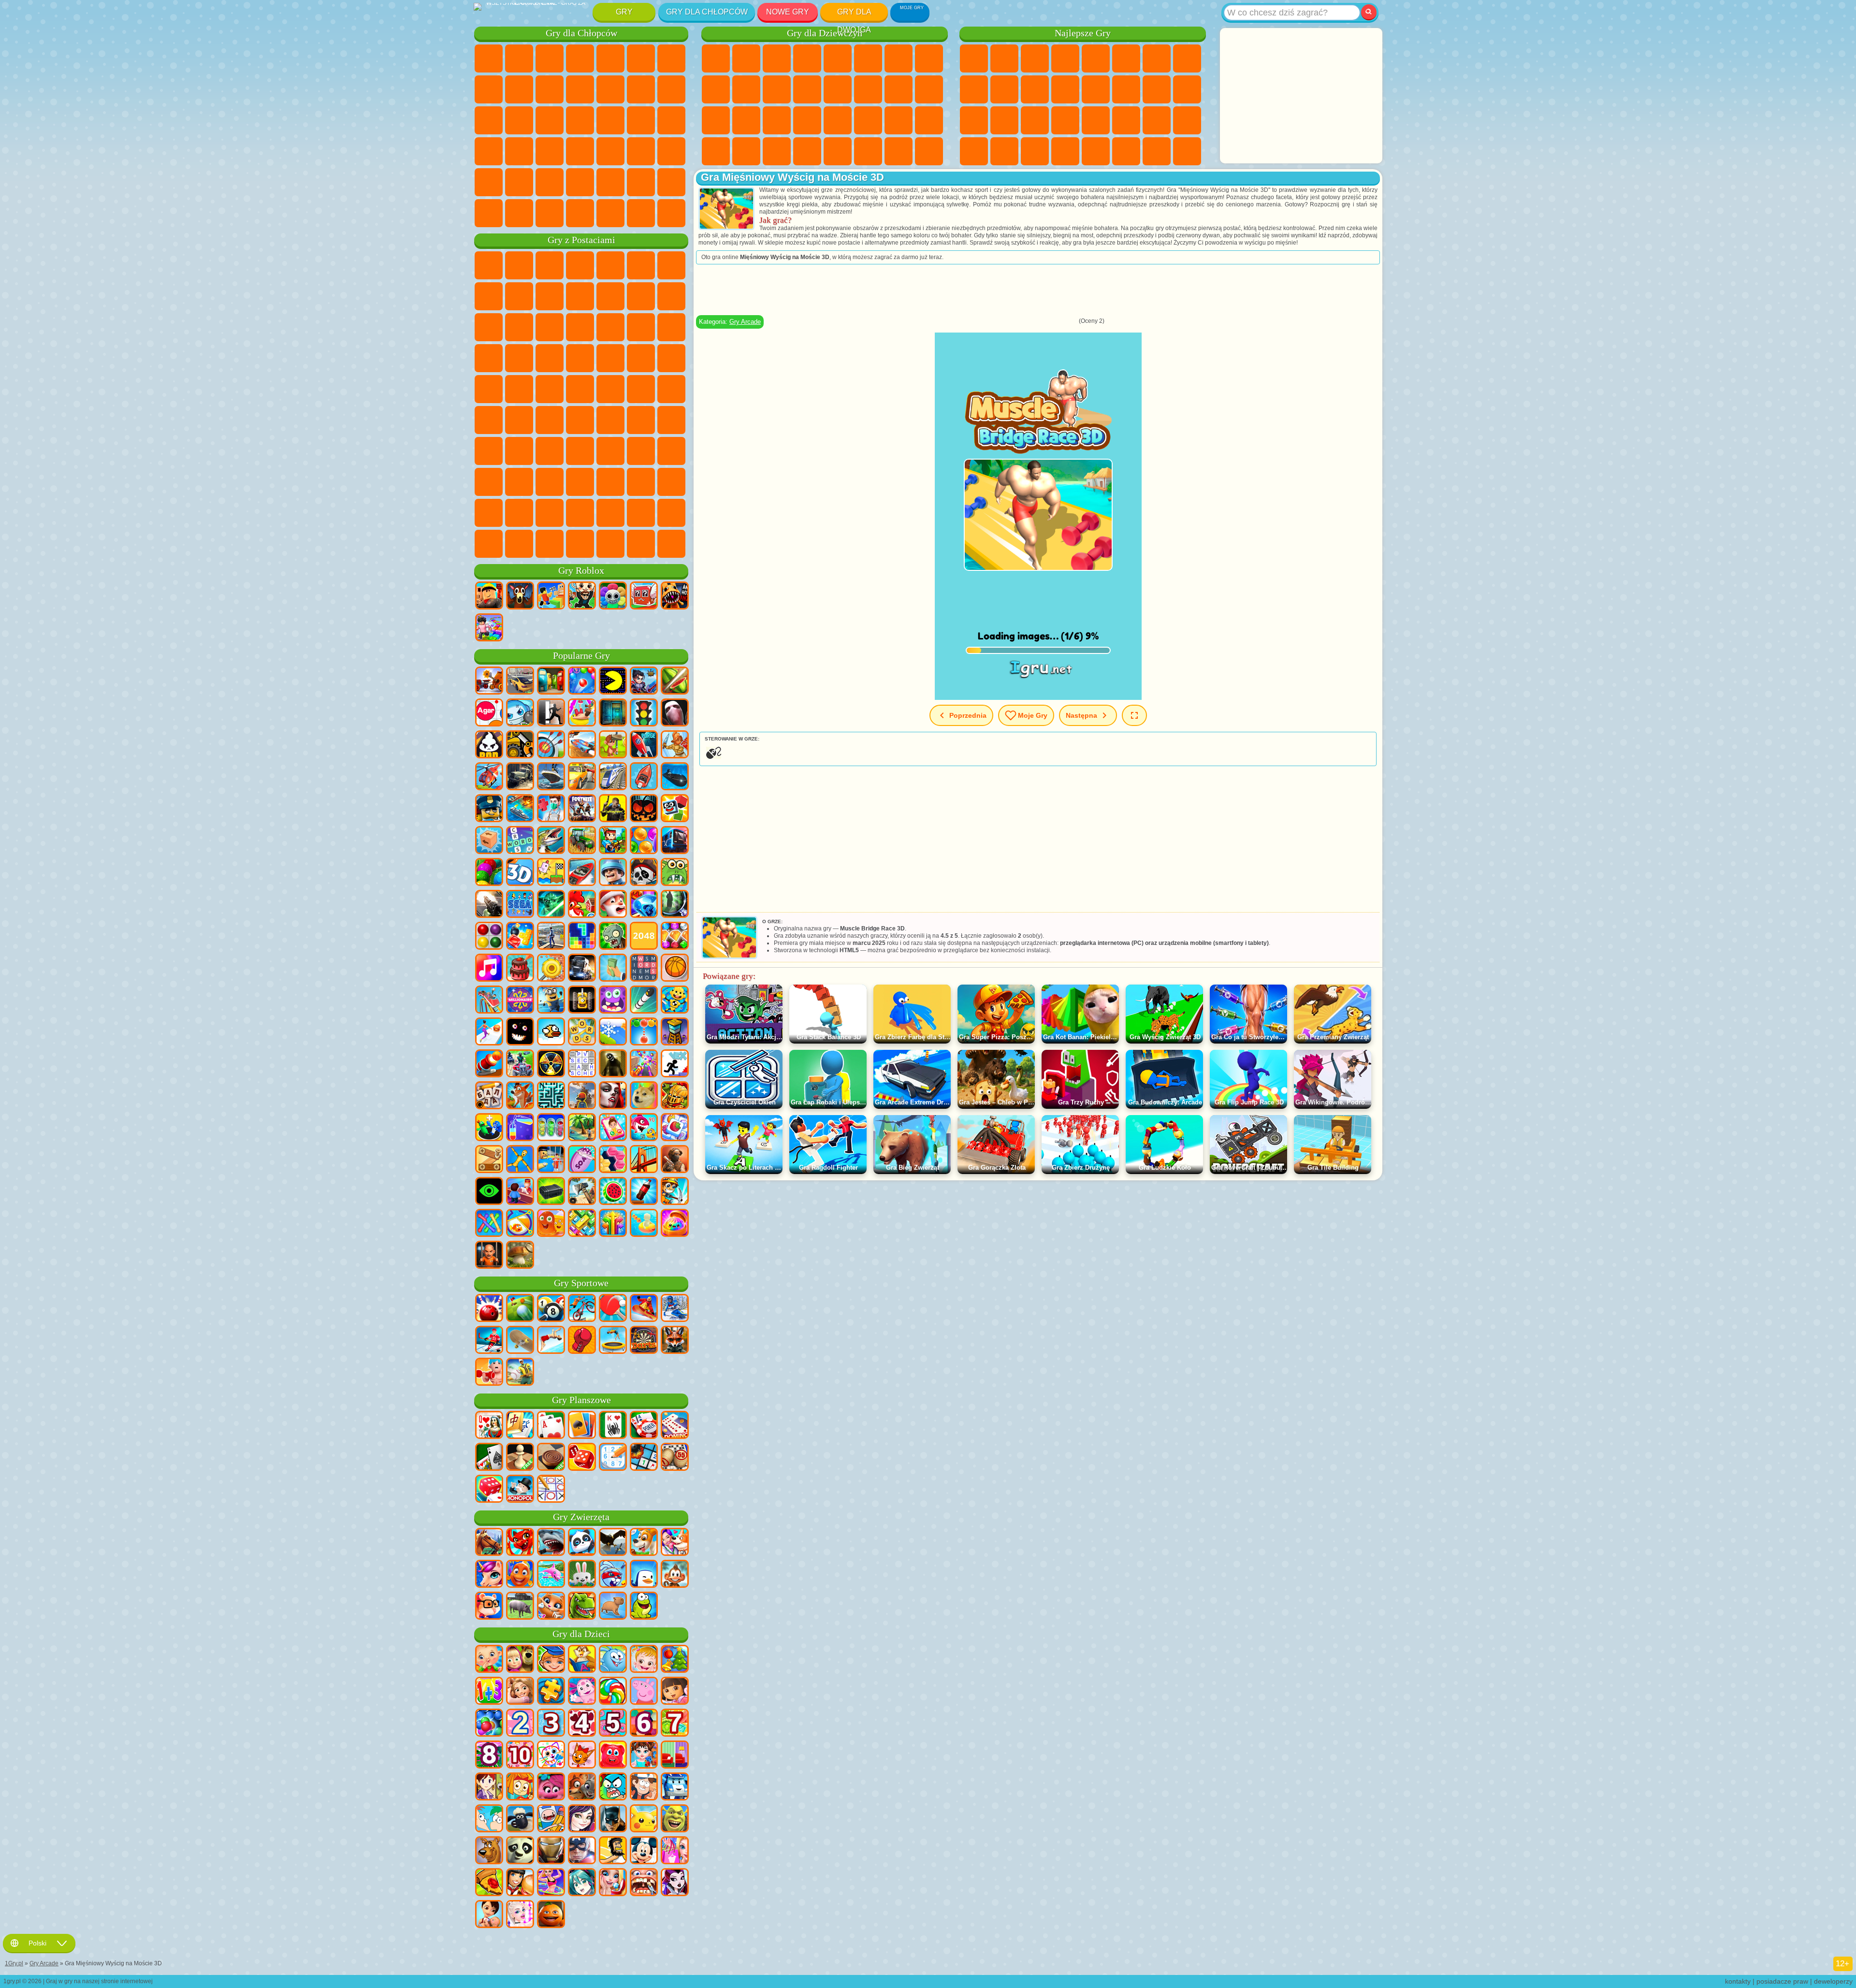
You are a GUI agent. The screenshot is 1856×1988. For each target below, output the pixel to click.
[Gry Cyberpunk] (613, 809)
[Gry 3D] (520, 873)
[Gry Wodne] (644, 1224)
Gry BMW (550, 213)
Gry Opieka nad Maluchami (899, 120)
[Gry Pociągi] (613, 777)
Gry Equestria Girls (746, 58)
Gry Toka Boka (610, 451)
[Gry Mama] (489, 1915)
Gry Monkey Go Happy (519, 389)
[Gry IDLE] (675, 1192)
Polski (37, 1943)
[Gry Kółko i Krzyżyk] (551, 1490)
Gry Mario (519, 358)
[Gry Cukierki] (613, 1692)
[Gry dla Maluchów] (489, 1660)
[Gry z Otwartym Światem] (551, 937)
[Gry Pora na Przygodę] (551, 1819)
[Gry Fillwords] (644, 969)
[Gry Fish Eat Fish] (644, 1128)
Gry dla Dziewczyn (1004, 58)
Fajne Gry (1035, 120)
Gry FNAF (641, 265)
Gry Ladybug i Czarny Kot (550, 296)
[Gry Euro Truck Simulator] (582, 969)
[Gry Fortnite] (582, 809)
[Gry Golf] (520, 1309)
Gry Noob (489, 451)
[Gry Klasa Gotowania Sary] (489, 1787)
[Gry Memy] (644, 1096)
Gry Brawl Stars (519, 420)
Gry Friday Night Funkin (610, 482)
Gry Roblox (581, 571)
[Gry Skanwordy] (582, 1064)
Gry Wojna (671, 182)
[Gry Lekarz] (551, 809)
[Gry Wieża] (675, 1032)
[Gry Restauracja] (520, 1883)
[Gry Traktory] (582, 841)
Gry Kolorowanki (929, 58)
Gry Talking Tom (580, 265)
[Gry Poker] (644, 1426)
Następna (1081, 715)
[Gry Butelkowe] (644, 1192)
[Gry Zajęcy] (582, 1575)
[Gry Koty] (551, 1607)
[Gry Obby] (551, 596)
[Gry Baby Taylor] (644, 1756)
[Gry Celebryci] (520, 1915)
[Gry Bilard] (551, 1309)
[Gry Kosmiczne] (644, 745)
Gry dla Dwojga (854, 14)
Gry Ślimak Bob (671, 265)
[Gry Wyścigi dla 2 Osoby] (582, 745)
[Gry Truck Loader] (520, 745)
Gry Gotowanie (868, 151)
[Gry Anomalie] (489, 1192)
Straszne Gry (1065, 89)
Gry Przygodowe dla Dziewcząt (899, 58)
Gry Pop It (1004, 120)
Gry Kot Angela (716, 89)
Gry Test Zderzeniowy (580, 213)
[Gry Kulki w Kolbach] (551, 1128)
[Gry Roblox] (489, 596)
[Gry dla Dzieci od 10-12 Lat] (520, 1756)
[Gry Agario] (489, 713)
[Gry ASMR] (582, 1160)
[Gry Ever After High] (675, 1883)
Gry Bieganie (641, 151)
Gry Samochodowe (489, 89)
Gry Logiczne (1096, 89)
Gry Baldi (610, 420)
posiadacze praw (1782, 1981)
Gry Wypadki (519, 89)
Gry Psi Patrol (550, 265)
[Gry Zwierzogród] (582, 1787)
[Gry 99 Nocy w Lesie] (520, 596)
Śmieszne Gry (1004, 89)
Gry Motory (550, 89)
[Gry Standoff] (675, 1160)
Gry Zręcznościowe (1126, 58)
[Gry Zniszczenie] (551, 969)
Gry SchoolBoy (550, 451)
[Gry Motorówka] (582, 873)
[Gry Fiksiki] (520, 1787)
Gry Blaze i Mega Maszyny (610, 327)
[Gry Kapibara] (613, 1607)
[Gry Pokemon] (644, 1819)
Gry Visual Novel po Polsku (929, 89)
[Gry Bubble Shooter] (644, 1032)
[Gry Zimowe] (613, 1032)
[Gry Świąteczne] (675, 1660)
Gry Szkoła (1126, 151)
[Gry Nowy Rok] (613, 905)
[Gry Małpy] (675, 1575)
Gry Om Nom (489, 327)
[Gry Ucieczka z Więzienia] (551, 1160)
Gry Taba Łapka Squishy (807, 151)
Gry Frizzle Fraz (580, 358)
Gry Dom (838, 151)
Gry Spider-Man (550, 358)
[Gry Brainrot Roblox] (644, 596)
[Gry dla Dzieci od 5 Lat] (613, 1724)
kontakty (1738, 1981)
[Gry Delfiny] (551, 1575)
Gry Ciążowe (899, 89)
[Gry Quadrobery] (675, 1341)
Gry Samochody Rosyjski (519, 151)
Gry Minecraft (671, 58)
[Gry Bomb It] (520, 713)
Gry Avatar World (641, 451)
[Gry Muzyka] (489, 969)
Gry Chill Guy (671, 513)
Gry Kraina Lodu (746, 89)
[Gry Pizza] (489, 1883)
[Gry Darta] (644, 1341)
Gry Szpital (716, 120)
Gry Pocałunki (838, 89)
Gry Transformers (550, 513)
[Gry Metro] (675, 841)
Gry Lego (610, 296)
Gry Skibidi (641, 482)
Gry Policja (550, 120)
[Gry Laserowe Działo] (675, 873)
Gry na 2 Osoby (1096, 58)
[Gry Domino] (675, 1426)
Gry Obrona (1065, 151)
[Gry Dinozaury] (582, 1607)
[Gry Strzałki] (613, 1224)
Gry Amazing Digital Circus (519, 513)
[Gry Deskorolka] (520, 1341)
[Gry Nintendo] (582, 1001)
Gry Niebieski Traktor (610, 389)
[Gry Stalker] (551, 1064)
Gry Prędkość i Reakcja (1096, 120)
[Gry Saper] (644, 1458)
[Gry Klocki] (520, 937)
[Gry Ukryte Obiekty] (675, 905)
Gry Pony (716, 58)
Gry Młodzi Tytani (580, 389)
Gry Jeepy (519, 182)
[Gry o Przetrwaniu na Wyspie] (582, 1192)
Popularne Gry (581, 656)
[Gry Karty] (551, 1426)
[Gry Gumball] (613, 1787)
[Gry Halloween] (644, 809)
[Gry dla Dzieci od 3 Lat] (551, 1724)
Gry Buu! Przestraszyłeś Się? (519, 544)
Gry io (1035, 89)
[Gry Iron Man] (551, 1851)
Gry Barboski (671, 327)
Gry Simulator (1035, 58)
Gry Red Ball (489, 296)
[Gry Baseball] (520, 1373)
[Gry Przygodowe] (613, 745)
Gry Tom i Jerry (550, 389)
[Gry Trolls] (551, 1787)
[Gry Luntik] (582, 1692)
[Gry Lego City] (489, 809)
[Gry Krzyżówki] (520, 841)
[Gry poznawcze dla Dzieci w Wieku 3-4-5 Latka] (582, 1660)
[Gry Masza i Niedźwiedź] (520, 1660)
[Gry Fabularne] (644, 682)
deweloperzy (1833, 1981)
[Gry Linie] (489, 937)
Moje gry (1033, 715)
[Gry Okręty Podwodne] (675, 777)
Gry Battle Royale (641, 58)
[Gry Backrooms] (613, 1064)
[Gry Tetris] (582, 937)
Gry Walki (641, 89)
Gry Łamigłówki (1187, 120)
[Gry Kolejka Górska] (489, 1001)
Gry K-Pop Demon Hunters (671, 544)
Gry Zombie (610, 58)
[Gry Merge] (489, 1128)
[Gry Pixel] (613, 841)
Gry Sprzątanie (716, 151)
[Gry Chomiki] (489, 1607)
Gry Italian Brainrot (580, 544)
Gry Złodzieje (641, 120)
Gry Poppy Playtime (641, 544)
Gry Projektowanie (929, 120)
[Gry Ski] (675, 1309)
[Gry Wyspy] (582, 1128)
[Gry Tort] (520, 969)
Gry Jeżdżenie (641, 182)
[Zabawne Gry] (551, 1915)
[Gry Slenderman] (675, 713)
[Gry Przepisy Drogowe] (644, 713)
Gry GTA (489, 151)
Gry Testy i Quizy (838, 58)
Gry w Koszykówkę (1035, 151)
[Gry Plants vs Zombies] (613, 937)
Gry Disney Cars (580, 327)
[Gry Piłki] (675, 969)
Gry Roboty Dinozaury (580, 120)
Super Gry (1004, 151)
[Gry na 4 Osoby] (551, 682)
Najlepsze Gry (1083, 33)
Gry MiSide (489, 544)
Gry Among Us (489, 420)
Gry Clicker (1126, 89)
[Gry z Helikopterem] (489, 777)
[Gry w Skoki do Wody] (551, 1341)
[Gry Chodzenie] (489, 1032)
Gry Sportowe (974, 89)
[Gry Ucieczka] (613, 713)
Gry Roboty (519, 120)
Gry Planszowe (581, 1400)
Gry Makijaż (807, 120)
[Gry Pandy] (582, 1543)
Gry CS (519, 213)
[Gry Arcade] (613, 682)
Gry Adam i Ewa (641, 358)
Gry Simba (671, 451)
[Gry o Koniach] (489, 1543)
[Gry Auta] (520, 682)
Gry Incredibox (610, 513)
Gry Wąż (1157, 120)
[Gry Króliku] (613, 1575)
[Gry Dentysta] (644, 1883)
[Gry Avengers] (582, 1851)
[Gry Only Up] (582, 1096)
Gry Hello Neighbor (519, 451)
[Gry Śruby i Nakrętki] (489, 1160)
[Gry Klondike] (582, 1426)
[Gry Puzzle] (551, 1692)
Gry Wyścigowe (671, 89)
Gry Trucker (489, 213)
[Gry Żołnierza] (613, 873)
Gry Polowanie (489, 182)
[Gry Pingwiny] (644, 1575)
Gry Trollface (519, 296)
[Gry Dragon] (520, 1543)
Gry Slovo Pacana (519, 482)
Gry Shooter (610, 151)
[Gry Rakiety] (644, 1001)
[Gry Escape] (551, 713)
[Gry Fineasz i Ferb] (489, 1819)
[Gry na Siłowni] (489, 1373)
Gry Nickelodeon (1096, 151)
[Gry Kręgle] (489, 1309)
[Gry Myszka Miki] (644, 1851)
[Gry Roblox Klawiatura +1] (489, 628)
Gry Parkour (550, 182)
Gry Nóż (974, 120)
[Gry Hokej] (489, 1341)
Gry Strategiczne (550, 58)
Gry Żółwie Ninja (671, 358)
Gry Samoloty (580, 182)
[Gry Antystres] (675, 1001)
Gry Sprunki (580, 513)
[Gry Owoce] (613, 1192)
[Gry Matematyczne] (489, 1692)
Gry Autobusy (580, 151)
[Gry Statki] (551, 777)
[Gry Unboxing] (675, 1224)
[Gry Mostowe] (644, 1160)
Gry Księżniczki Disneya (838, 120)
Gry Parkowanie (489, 58)
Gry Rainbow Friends (580, 451)
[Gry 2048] (644, 937)
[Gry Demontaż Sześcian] (489, 841)
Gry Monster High (868, 58)
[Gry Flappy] (551, 1032)
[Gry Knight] (675, 1096)
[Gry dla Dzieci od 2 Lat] (520, 1724)
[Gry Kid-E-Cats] (582, 1756)
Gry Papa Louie (868, 89)
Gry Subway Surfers (641, 296)
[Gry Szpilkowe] (520, 1224)
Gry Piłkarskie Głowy (610, 182)
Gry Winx (777, 151)
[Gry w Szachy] (520, 1458)
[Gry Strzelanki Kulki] (582, 682)
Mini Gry (1065, 120)
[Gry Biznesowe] (613, 969)
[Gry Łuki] (551, 745)
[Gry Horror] (520, 1032)
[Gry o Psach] (644, 1543)
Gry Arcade (745, 322)
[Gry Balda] (489, 1096)
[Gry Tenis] (613, 1309)
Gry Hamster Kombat (489, 513)
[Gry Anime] (582, 1883)
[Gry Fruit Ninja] (675, 682)
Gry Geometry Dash (1187, 58)
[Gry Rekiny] (551, 1543)
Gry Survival (610, 120)
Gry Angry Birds (671, 296)
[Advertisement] (1301, 96)
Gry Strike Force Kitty (489, 358)
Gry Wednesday (550, 482)
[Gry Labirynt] (551, 1096)
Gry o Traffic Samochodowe (671, 213)
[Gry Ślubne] (613, 1883)
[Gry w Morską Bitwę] (520, 809)
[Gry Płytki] (675, 1128)
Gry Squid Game (550, 420)
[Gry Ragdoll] (520, 1160)
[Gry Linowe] (489, 1224)
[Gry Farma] (582, 905)
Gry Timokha (641, 513)
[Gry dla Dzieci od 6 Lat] (644, 1724)
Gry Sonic (641, 327)
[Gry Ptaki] (613, 1543)
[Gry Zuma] (489, 873)
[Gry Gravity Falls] (644, 1787)
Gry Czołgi (580, 58)
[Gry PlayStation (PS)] (520, 1096)
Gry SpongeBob (519, 265)
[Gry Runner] (551, 1001)
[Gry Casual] (644, 1064)
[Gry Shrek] (675, 1819)
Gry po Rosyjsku (1187, 89)
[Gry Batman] (613, 1819)
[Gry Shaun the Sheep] (520, 1819)
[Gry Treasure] (675, 937)
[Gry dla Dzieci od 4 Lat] (582, 1724)
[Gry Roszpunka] (520, 1692)
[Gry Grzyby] (520, 1256)
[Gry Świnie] (520, 1607)
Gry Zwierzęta (581, 1517)
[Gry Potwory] (613, 1001)
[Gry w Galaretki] (551, 1224)
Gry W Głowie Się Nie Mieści (489, 482)
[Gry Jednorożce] (489, 1575)
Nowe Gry (788, 12)
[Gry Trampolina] (613, 1341)
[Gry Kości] (489, 1490)
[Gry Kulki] (644, 841)
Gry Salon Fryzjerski (807, 89)
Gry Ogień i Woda (777, 58)
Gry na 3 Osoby (974, 151)
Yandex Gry (1157, 58)
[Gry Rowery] (582, 1309)
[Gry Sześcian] (675, 809)
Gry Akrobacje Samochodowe (1126, 120)
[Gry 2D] (551, 873)
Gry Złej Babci (580, 296)
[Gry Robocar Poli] (675, 1787)
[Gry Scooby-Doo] (489, 1851)
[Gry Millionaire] (520, 1001)
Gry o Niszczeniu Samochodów (641, 213)
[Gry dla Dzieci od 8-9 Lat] (489, 1756)
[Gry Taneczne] (551, 1883)
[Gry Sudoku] (613, 1458)
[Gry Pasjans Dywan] (489, 1458)
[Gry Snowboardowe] (644, 1309)
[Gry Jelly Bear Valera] (613, 1756)
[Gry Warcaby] (551, 1458)
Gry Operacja (777, 120)
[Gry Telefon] (613, 1128)
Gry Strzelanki (671, 151)
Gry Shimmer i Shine (489, 389)
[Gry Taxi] (582, 777)
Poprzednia (968, 715)
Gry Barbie (807, 58)
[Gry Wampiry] (613, 1096)
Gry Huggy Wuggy (671, 420)
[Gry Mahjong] (520, 1426)
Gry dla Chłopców (707, 12)
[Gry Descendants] (582, 1819)
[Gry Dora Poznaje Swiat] (675, 1692)
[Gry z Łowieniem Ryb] (551, 841)
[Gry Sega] (520, 905)
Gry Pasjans (1157, 89)
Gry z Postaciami (581, 240)
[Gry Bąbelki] (489, 1724)
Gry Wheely (489, 265)
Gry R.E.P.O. (550, 544)
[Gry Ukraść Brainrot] (582, 596)
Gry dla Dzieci (1065, 58)
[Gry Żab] (644, 1607)
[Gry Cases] (551, 1192)
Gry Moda (868, 120)
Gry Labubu (610, 544)
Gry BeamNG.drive (610, 213)
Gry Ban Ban (580, 482)
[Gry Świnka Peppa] (644, 1692)
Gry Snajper (489, 120)
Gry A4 (580, 420)
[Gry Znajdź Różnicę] (675, 1756)
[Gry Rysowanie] (551, 1756)
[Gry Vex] (675, 1064)
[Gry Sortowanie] (520, 1128)
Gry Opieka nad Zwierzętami (929, 151)
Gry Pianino (746, 151)
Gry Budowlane (1157, 151)
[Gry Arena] (675, 745)
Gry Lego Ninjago (610, 265)
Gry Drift (550, 151)
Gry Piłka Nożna (519, 58)
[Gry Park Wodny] (582, 713)
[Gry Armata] (489, 1064)
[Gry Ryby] (520, 1575)
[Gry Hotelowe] (520, 1192)
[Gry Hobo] (613, 1851)
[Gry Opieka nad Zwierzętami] (675, 1543)
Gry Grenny (641, 420)
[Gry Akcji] (489, 682)
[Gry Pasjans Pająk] (613, 1426)
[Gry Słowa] (582, 1032)
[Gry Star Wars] (551, 905)
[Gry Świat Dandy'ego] (613, 596)
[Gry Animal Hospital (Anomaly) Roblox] (675, 596)
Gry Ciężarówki (610, 89)
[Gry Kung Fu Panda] (520, 1851)
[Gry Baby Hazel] (644, 1660)
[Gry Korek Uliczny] (582, 1224)
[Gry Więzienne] (489, 1256)
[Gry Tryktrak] (582, 1458)
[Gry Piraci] (644, 873)
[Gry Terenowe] (520, 777)
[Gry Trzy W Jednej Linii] (644, 905)
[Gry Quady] (520, 1064)
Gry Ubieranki (777, 89)
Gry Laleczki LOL (899, 151)
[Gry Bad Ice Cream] (489, 745)
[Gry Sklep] (675, 1851)
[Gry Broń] (489, 905)
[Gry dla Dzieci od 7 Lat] (675, 1724)
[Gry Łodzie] (644, 777)
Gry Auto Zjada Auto (671, 120)
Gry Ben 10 (610, 358)
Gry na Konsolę (1187, 151)
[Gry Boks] (582, 1341)
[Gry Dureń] (489, 1426)
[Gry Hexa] (613, 1160)
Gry (624, 12)
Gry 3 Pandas (550, 327)
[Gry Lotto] (675, 1458)
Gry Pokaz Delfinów (519, 327)
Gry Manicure (746, 120)
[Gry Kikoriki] (613, 1660)
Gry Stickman (580, 89)
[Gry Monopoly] (520, 1490)
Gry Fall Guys (641, 389)
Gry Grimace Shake (671, 482)
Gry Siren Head (671, 389)
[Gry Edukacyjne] (551, 1660)
